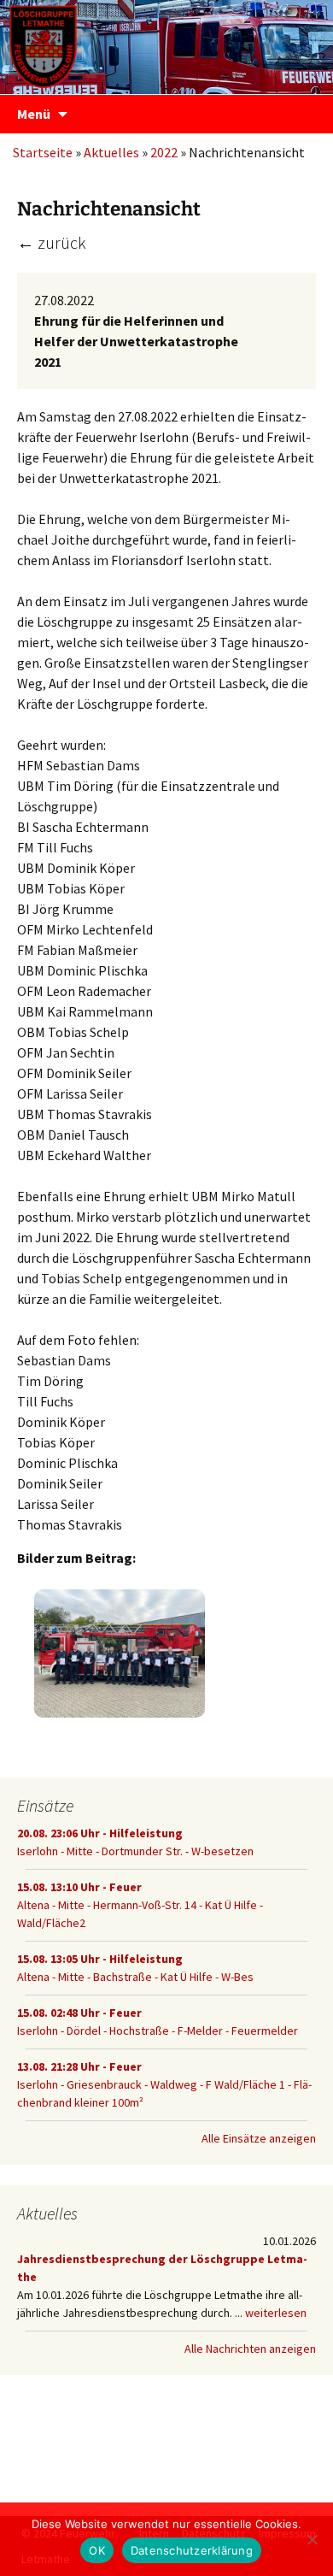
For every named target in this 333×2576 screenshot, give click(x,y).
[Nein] (312, 2539)
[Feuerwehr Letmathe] (166, 43)
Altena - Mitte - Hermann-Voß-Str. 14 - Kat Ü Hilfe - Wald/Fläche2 (140, 1905)
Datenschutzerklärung (192, 2550)
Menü (34, 114)
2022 (164, 152)
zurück (52, 242)
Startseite (43, 152)
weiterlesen (276, 2313)
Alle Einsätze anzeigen (259, 2138)
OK (97, 2550)
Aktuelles (111, 152)
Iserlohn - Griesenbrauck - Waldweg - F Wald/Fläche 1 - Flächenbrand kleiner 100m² (164, 2084)
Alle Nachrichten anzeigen (250, 2349)
